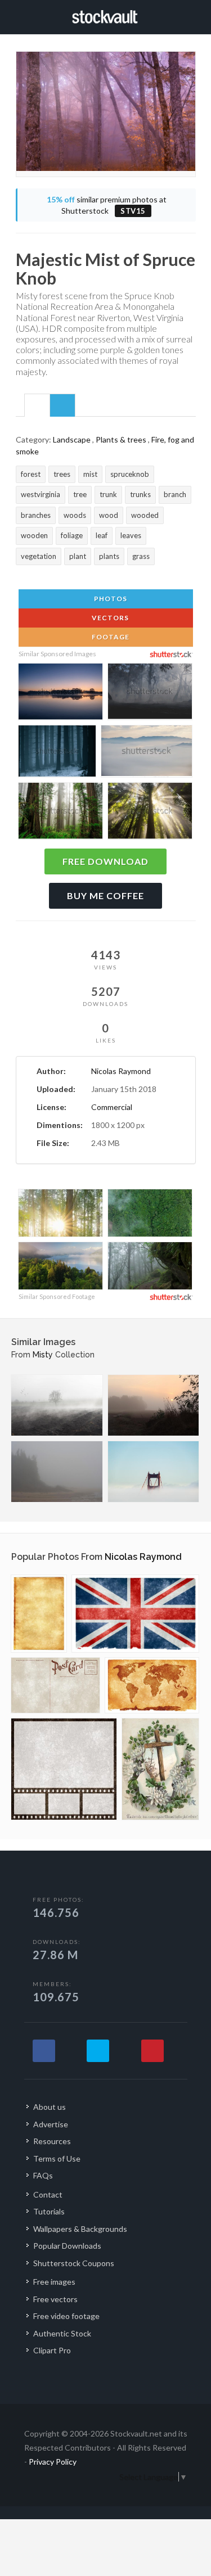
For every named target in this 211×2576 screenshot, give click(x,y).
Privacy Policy (53, 2462)
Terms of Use (57, 2158)
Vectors (109, 618)
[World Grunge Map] (152, 1685)
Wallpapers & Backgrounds (80, 2229)
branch (175, 494)
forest (31, 474)
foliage (72, 535)
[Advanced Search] (192, 15)
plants (109, 556)
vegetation (39, 556)
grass (141, 556)
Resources (52, 2141)
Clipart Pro (52, 2350)
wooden (34, 535)
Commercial (112, 1107)
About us (50, 2107)
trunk (108, 494)
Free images (54, 2282)
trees (62, 474)
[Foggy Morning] (57, 1405)
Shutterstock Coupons (74, 2263)
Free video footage (66, 2316)
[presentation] (37, 406)
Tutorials (49, 2211)
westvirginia (41, 494)
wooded (145, 515)
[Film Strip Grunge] (64, 1769)
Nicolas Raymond (121, 1071)
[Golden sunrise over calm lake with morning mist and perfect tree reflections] (60, 693)
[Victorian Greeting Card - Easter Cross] (160, 1769)
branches (36, 515)
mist (90, 474)
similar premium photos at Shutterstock (107, 205)
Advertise (51, 2124)
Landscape (72, 439)
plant (78, 556)
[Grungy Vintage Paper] (39, 1614)
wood (109, 515)
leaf (102, 535)
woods (75, 515)
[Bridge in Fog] (153, 1472)
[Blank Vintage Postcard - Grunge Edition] (55, 1685)
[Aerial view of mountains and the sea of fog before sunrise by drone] (147, 753)
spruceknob (130, 474)
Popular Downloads (67, 2246)
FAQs (43, 2175)
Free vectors (55, 2299)
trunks (140, 494)
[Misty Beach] (57, 1472)
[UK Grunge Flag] (135, 1614)
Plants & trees (121, 439)
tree (80, 494)
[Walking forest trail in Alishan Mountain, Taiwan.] (150, 1267)
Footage (110, 637)
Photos (110, 599)
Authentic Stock (62, 2333)
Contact (48, 2194)
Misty (43, 1355)
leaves (131, 535)
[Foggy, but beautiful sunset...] (153, 1405)
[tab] (37, 405)
